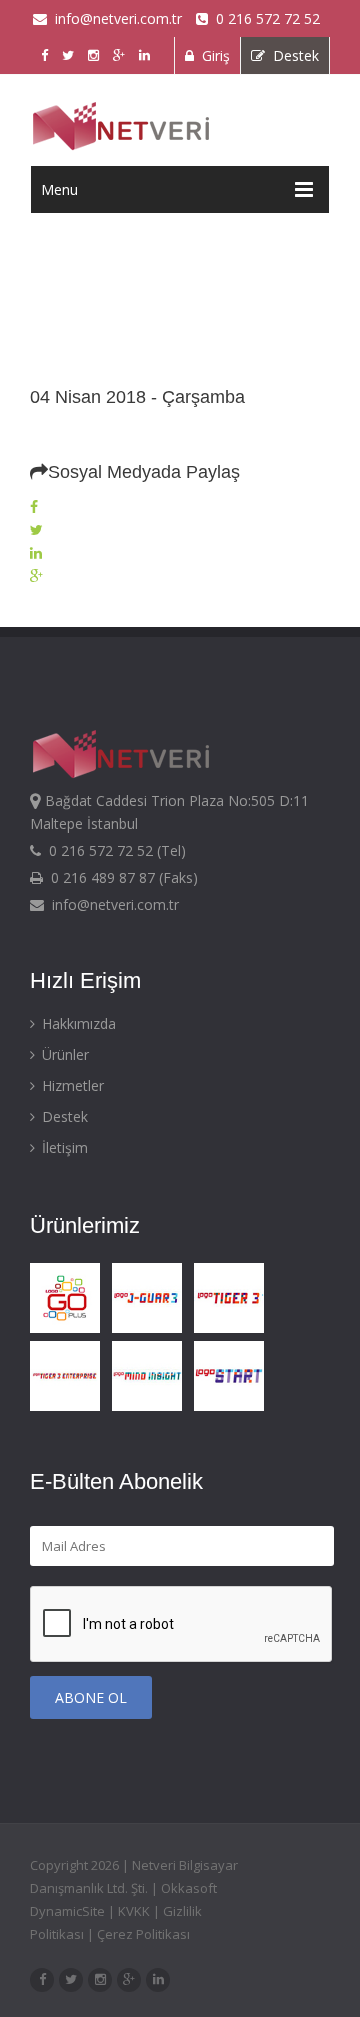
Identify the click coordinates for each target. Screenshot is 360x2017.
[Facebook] (34, 507)
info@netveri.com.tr (114, 18)
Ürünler (63, 1054)
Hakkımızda (77, 1023)
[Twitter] (36, 530)
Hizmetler (71, 1085)
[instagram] (100, 1978)
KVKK (134, 1911)
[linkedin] (158, 1978)
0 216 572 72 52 (264, 18)
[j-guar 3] (151, 1329)
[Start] (233, 1407)
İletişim (63, 1147)
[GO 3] (69, 1329)
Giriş (212, 55)
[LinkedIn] (36, 553)
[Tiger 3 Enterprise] (69, 1407)
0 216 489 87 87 (101, 877)
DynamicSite (67, 1911)
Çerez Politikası (143, 1934)
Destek (292, 55)
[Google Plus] (36, 576)
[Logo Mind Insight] (151, 1407)
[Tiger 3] (233, 1329)
